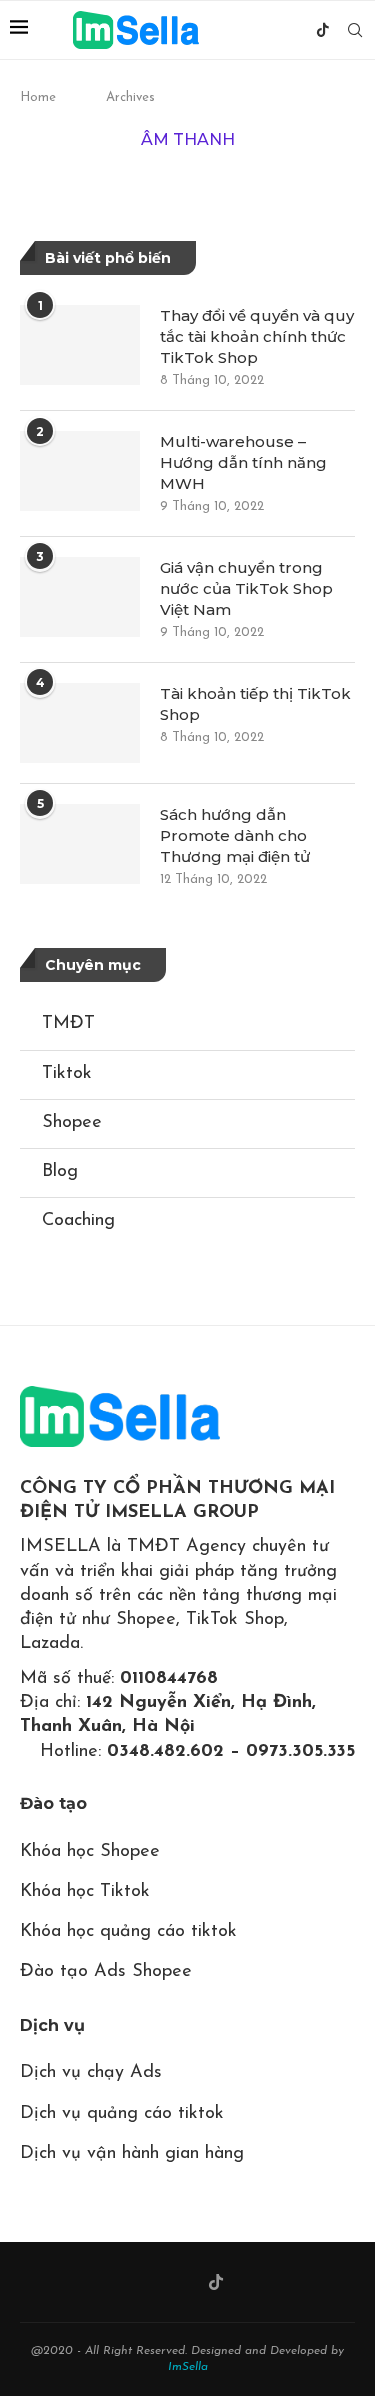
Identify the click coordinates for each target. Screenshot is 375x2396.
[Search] (355, 30)
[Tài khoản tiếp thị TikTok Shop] (80, 723)
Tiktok (67, 1074)
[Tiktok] (323, 30)
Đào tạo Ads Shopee (106, 1972)
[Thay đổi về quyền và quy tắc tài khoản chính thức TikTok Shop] (80, 345)
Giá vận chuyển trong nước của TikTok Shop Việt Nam (246, 588)
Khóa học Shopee (90, 1852)
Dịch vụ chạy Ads (91, 2073)
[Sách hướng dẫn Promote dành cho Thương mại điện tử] (80, 844)
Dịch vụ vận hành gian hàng (132, 2154)
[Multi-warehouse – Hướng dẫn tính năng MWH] (80, 471)
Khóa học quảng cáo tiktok (128, 1932)
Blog (60, 1172)
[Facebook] (279, 30)
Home (38, 97)
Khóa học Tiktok (85, 1892)
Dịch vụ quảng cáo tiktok (122, 2114)
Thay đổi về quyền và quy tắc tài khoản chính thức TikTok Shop (257, 336)
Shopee (72, 1123)
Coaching (78, 1221)
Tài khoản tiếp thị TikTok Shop (255, 704)
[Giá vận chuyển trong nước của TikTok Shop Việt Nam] (80, 597)
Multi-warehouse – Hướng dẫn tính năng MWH (243, 462)
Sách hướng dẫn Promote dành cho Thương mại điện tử (235, 835)
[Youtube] (300, 30)
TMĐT (68, 1024)
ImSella (188, 2367)
